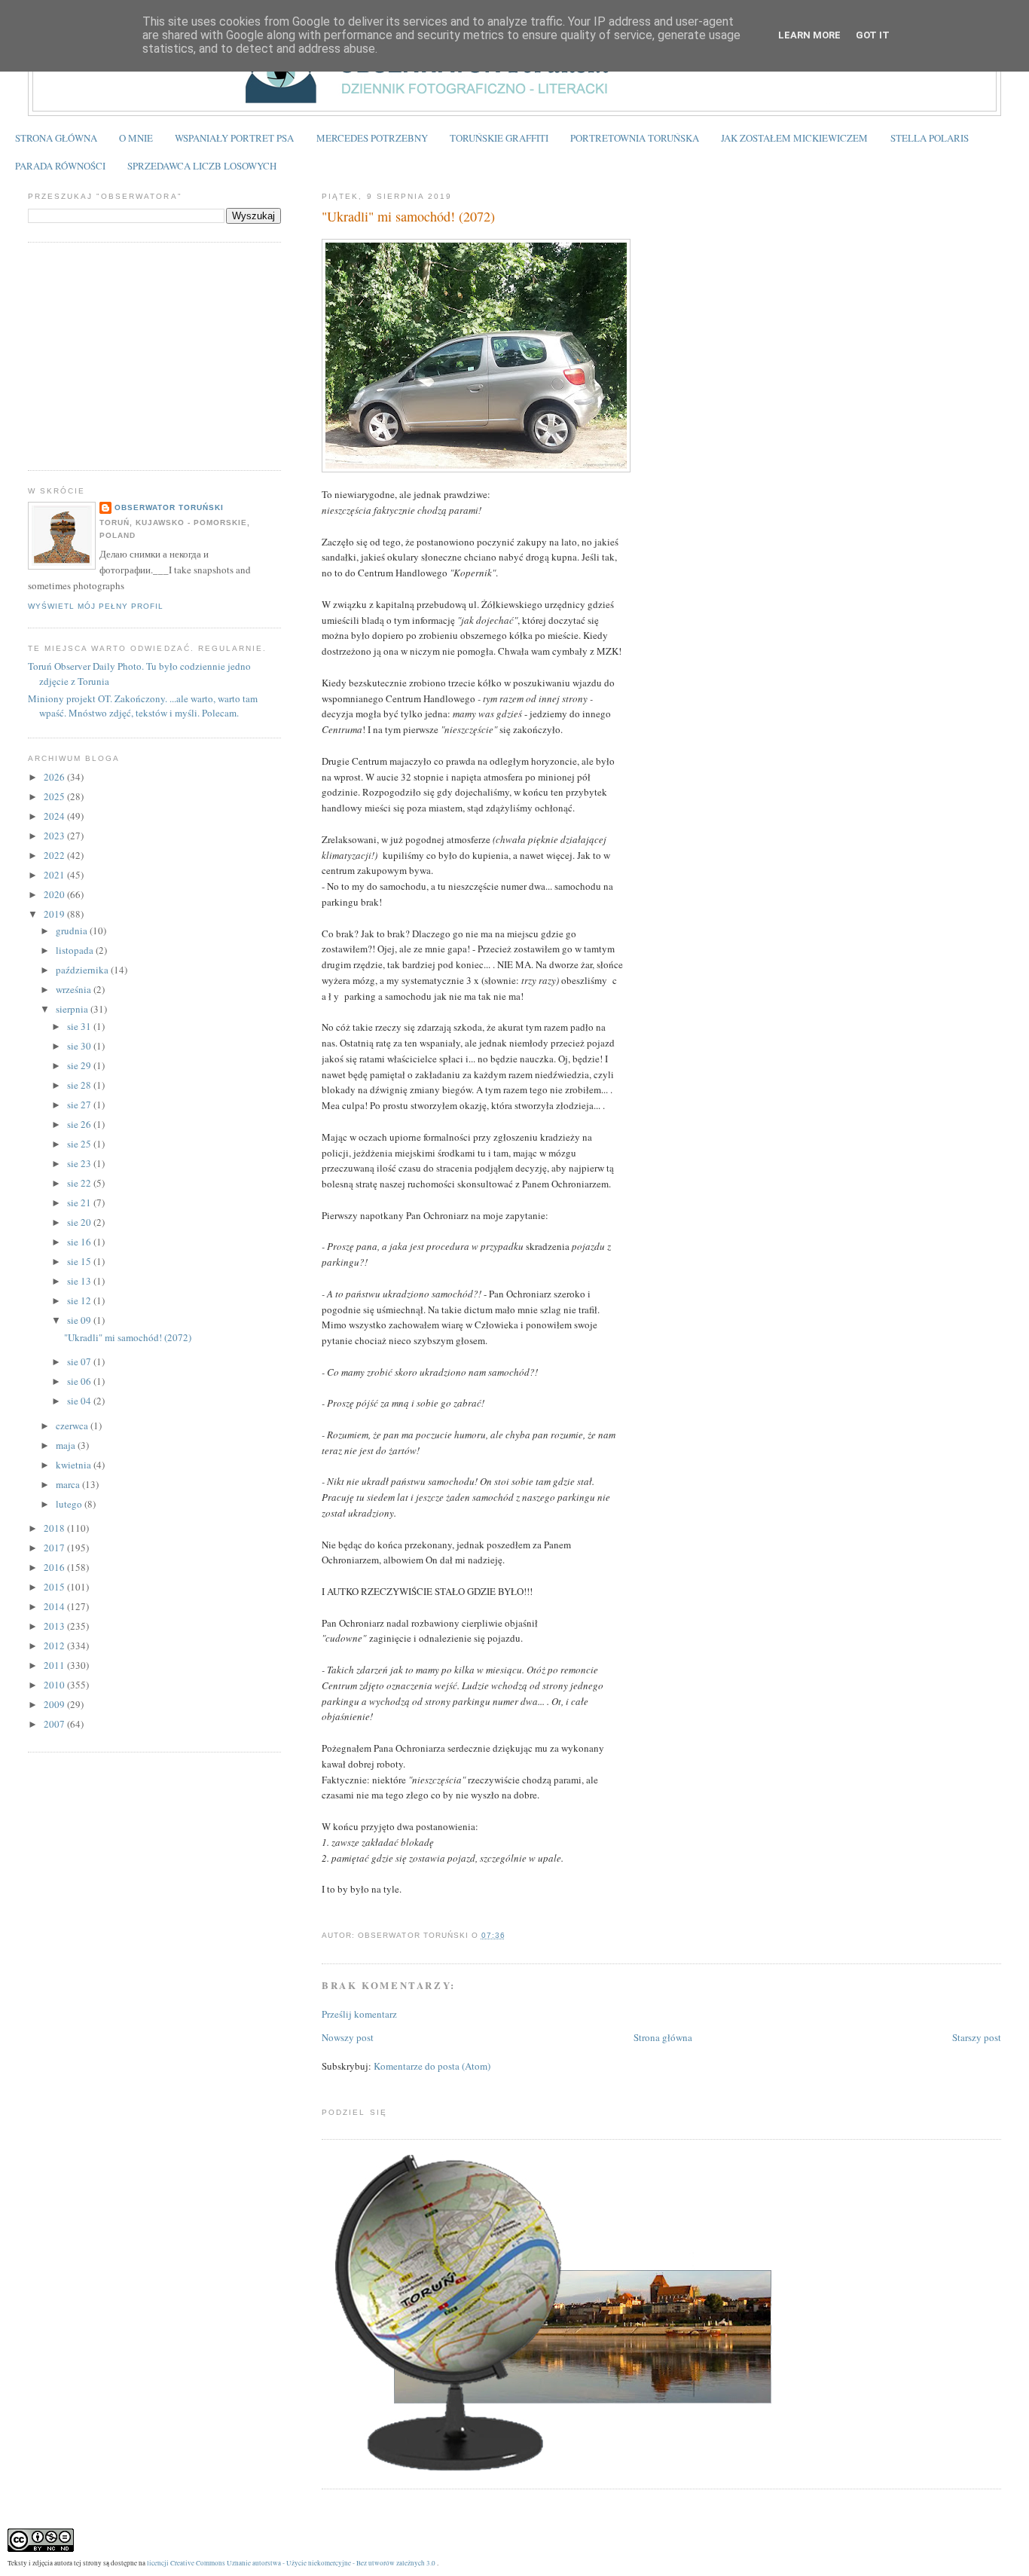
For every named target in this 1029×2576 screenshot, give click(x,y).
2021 (55, 875)
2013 (55, 1626)
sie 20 (80, 1222)
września (75, 989)
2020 (55, 894)
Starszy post (977, 2037)
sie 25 (80, 1144)
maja (67, 1445)
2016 (55, 1567)
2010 (55, 1685)
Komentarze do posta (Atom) (432, 2066)
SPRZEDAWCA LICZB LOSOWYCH (202, 166)
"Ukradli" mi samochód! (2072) (408, 216)
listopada (76, 950)
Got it (873, 35)
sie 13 (80, 1281)
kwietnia (75, 1465)
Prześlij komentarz (359, 2014)
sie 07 (80, 1361)
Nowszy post (348, 2037)
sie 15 (80, 1261)
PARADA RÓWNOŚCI (60, 166)
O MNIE (136, 138)
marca (69, 1484)
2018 (55, 1528)
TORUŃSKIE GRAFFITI (499, 138)
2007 (55, 1724)
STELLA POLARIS (930, 138)
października (83, 970)
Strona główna (663, 2037)
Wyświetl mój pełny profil (96, 606)
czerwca (73, 1426)
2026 (55, 777)
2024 (55, 816)
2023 (55, 836)
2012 (55, 1646)
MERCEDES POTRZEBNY (372, 138)
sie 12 (80, 1300)
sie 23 (80, 1163)
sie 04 (80, 1401)
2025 (55, 796)
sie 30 (80, 1046)
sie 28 (80, 1085)
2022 (55, 855)
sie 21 (80, 1202)
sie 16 (80, 1242)
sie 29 (80, 1065)
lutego (70, 1504)
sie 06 (80, 1381)
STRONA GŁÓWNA (56, 138)
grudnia (73, 930)
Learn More (809, 35)
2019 (55, 914)
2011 (55, 1665)
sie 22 (80, 1183)
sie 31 (80, 1026)
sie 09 (80, 1320)
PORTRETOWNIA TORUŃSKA (635, 138)
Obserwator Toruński (169, 507)
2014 (55, 1606)
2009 (55, 1704)
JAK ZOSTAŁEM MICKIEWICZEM (794, 138)
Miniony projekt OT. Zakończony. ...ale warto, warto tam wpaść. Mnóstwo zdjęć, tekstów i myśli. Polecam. (143, 706)
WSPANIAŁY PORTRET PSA (234, 138)
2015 (55, 1587)
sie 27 (80, 1105)
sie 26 (80, 1124)
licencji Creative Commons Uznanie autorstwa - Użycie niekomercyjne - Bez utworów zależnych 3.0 (291, 2563)
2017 (55, 1548)
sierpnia (73, 1009)
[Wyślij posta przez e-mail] (510, 1935)
